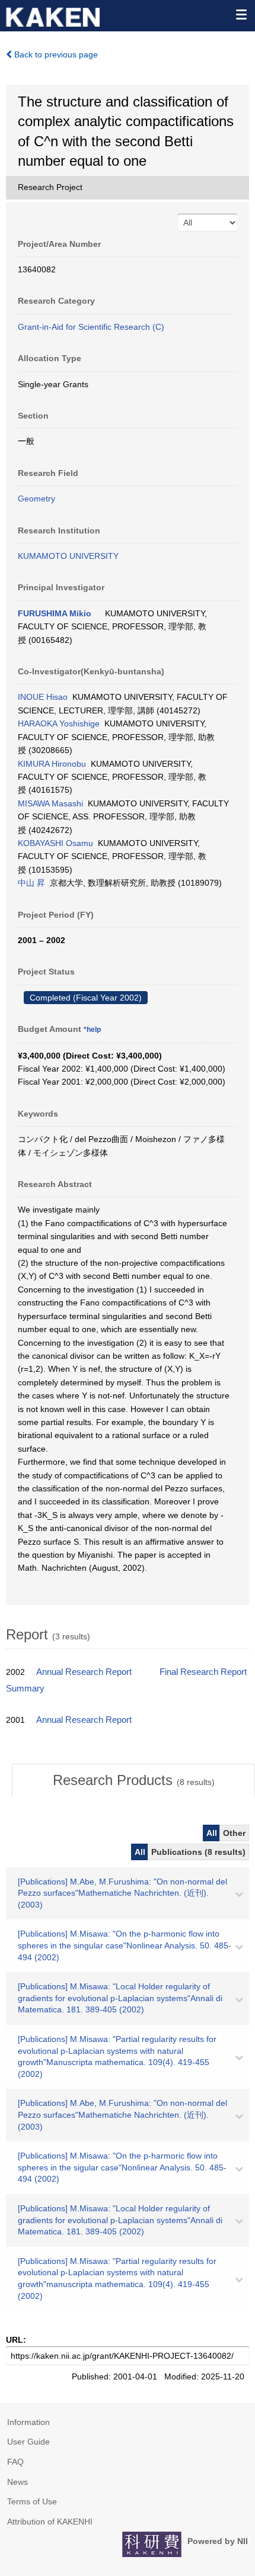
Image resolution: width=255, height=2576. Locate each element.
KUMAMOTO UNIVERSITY (68, 556)
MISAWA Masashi (50, 803)
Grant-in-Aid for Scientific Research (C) (91, 327)
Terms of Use (32, 2501)
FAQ (15, 2462)
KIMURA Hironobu (52, 764)
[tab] (133, 1780)
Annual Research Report (84, 1672)
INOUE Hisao (43, 697)
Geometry (36, 499)
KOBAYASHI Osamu (55, 843)
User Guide (28, 2442)
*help (92, 1030)
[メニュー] (241, 14)
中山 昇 (31, 883)
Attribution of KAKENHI (50, 2522)
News (17, 2482)
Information (28, 2422)
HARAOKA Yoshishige (59, 723)
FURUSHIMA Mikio (55, 613)
